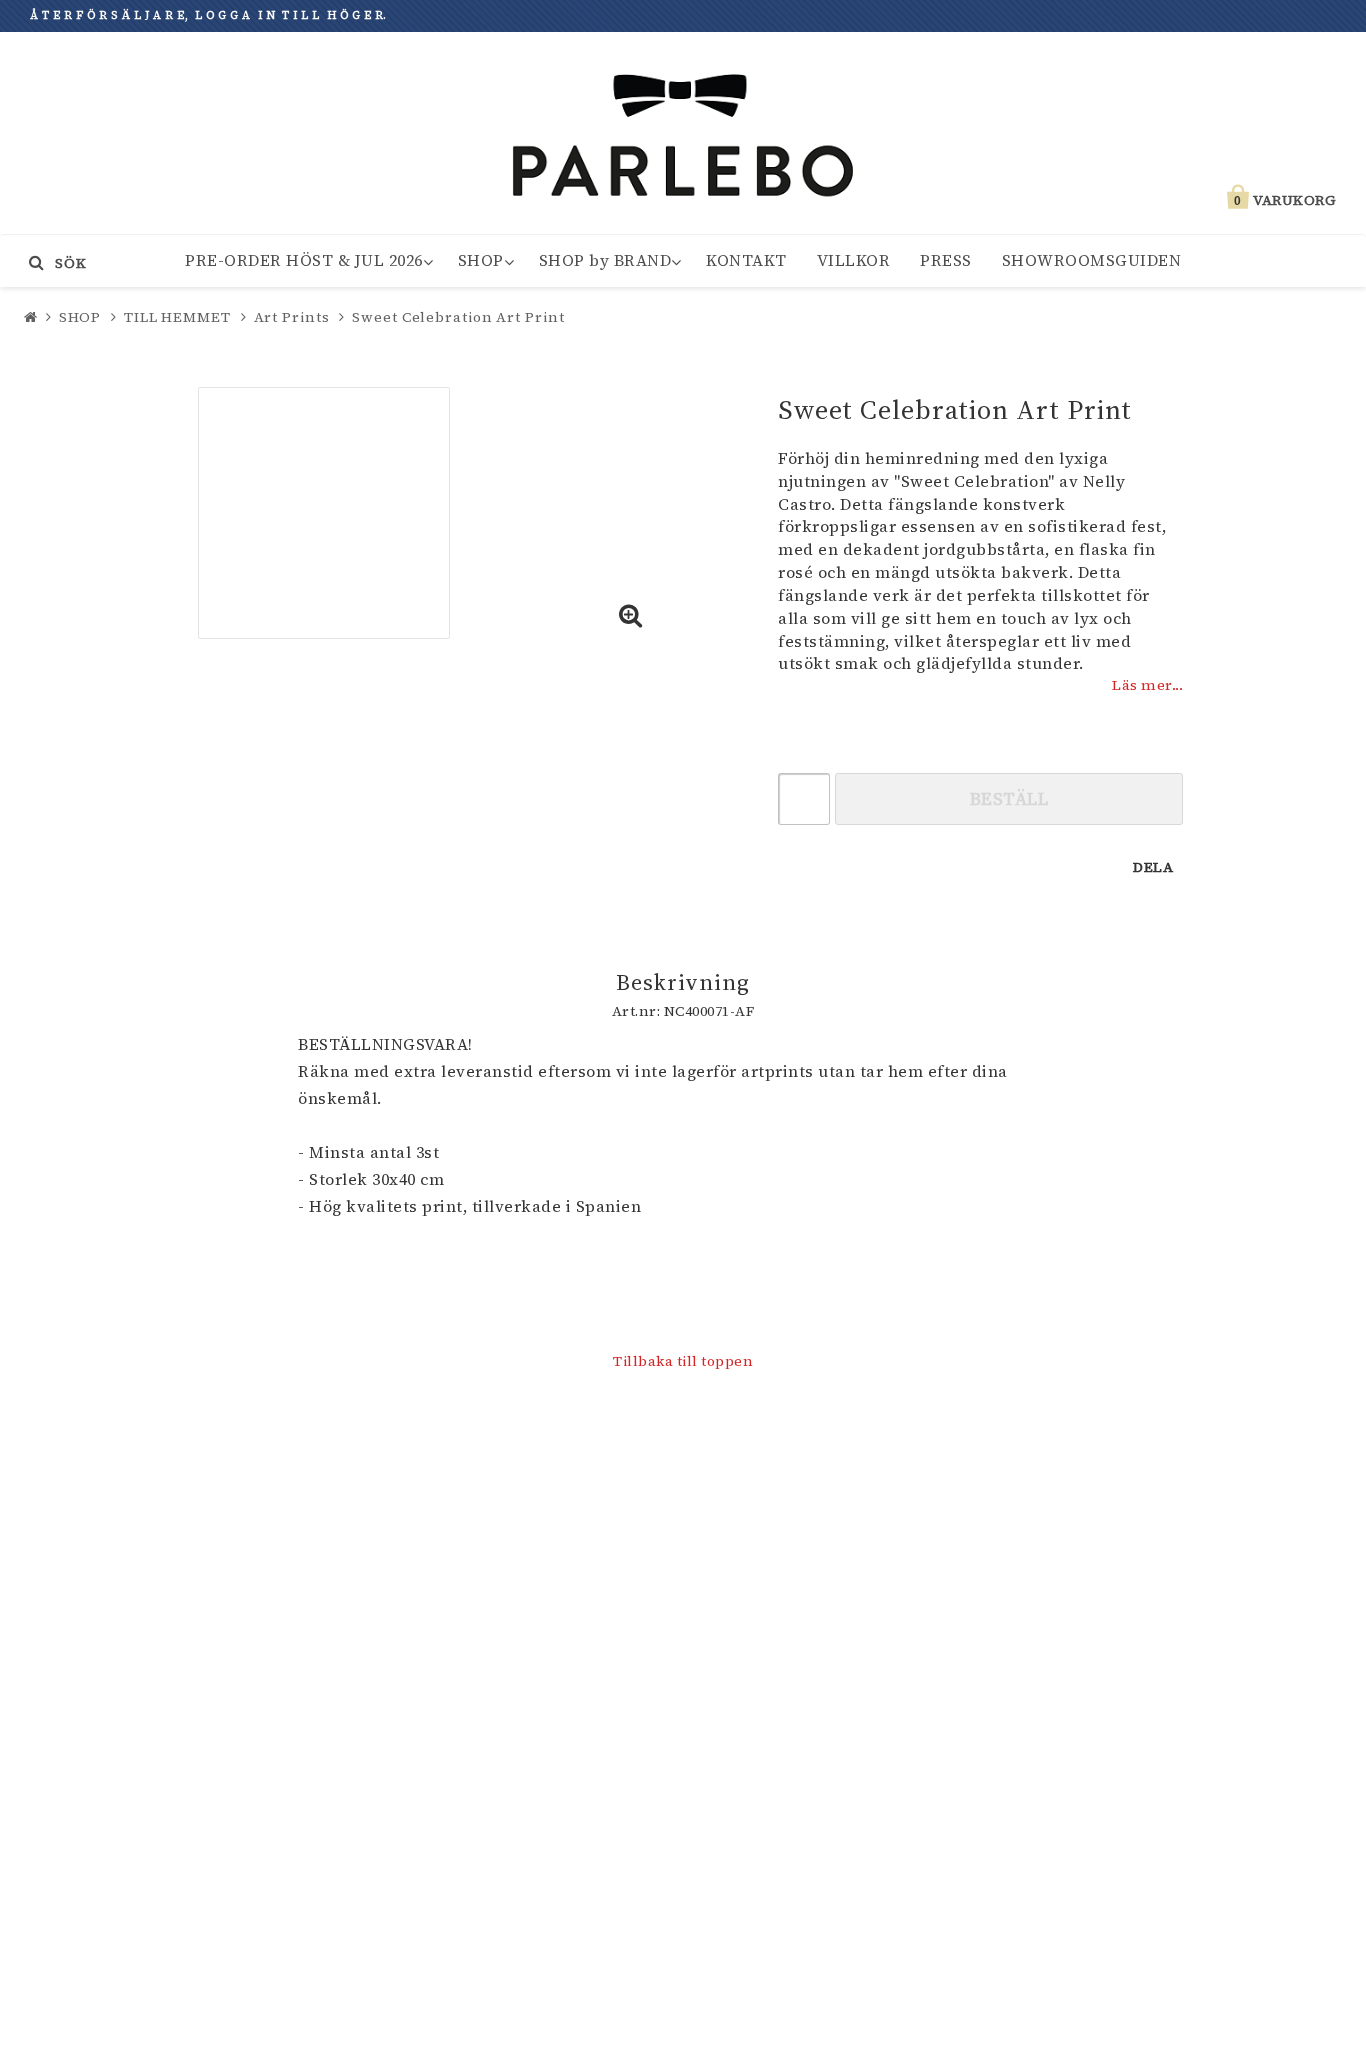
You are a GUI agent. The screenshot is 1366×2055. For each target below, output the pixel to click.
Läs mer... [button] (1147, 685)
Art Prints (292, 317)
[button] (631, 617)
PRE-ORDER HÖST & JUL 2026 (304, 260)
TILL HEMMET (177, 317)
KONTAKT (746, 260)
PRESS (946, 260)
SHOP (481, 260)
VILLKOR (854, 260)
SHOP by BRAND (605, 260)
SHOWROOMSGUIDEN (1092, 260)
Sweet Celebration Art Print (458, 317)
